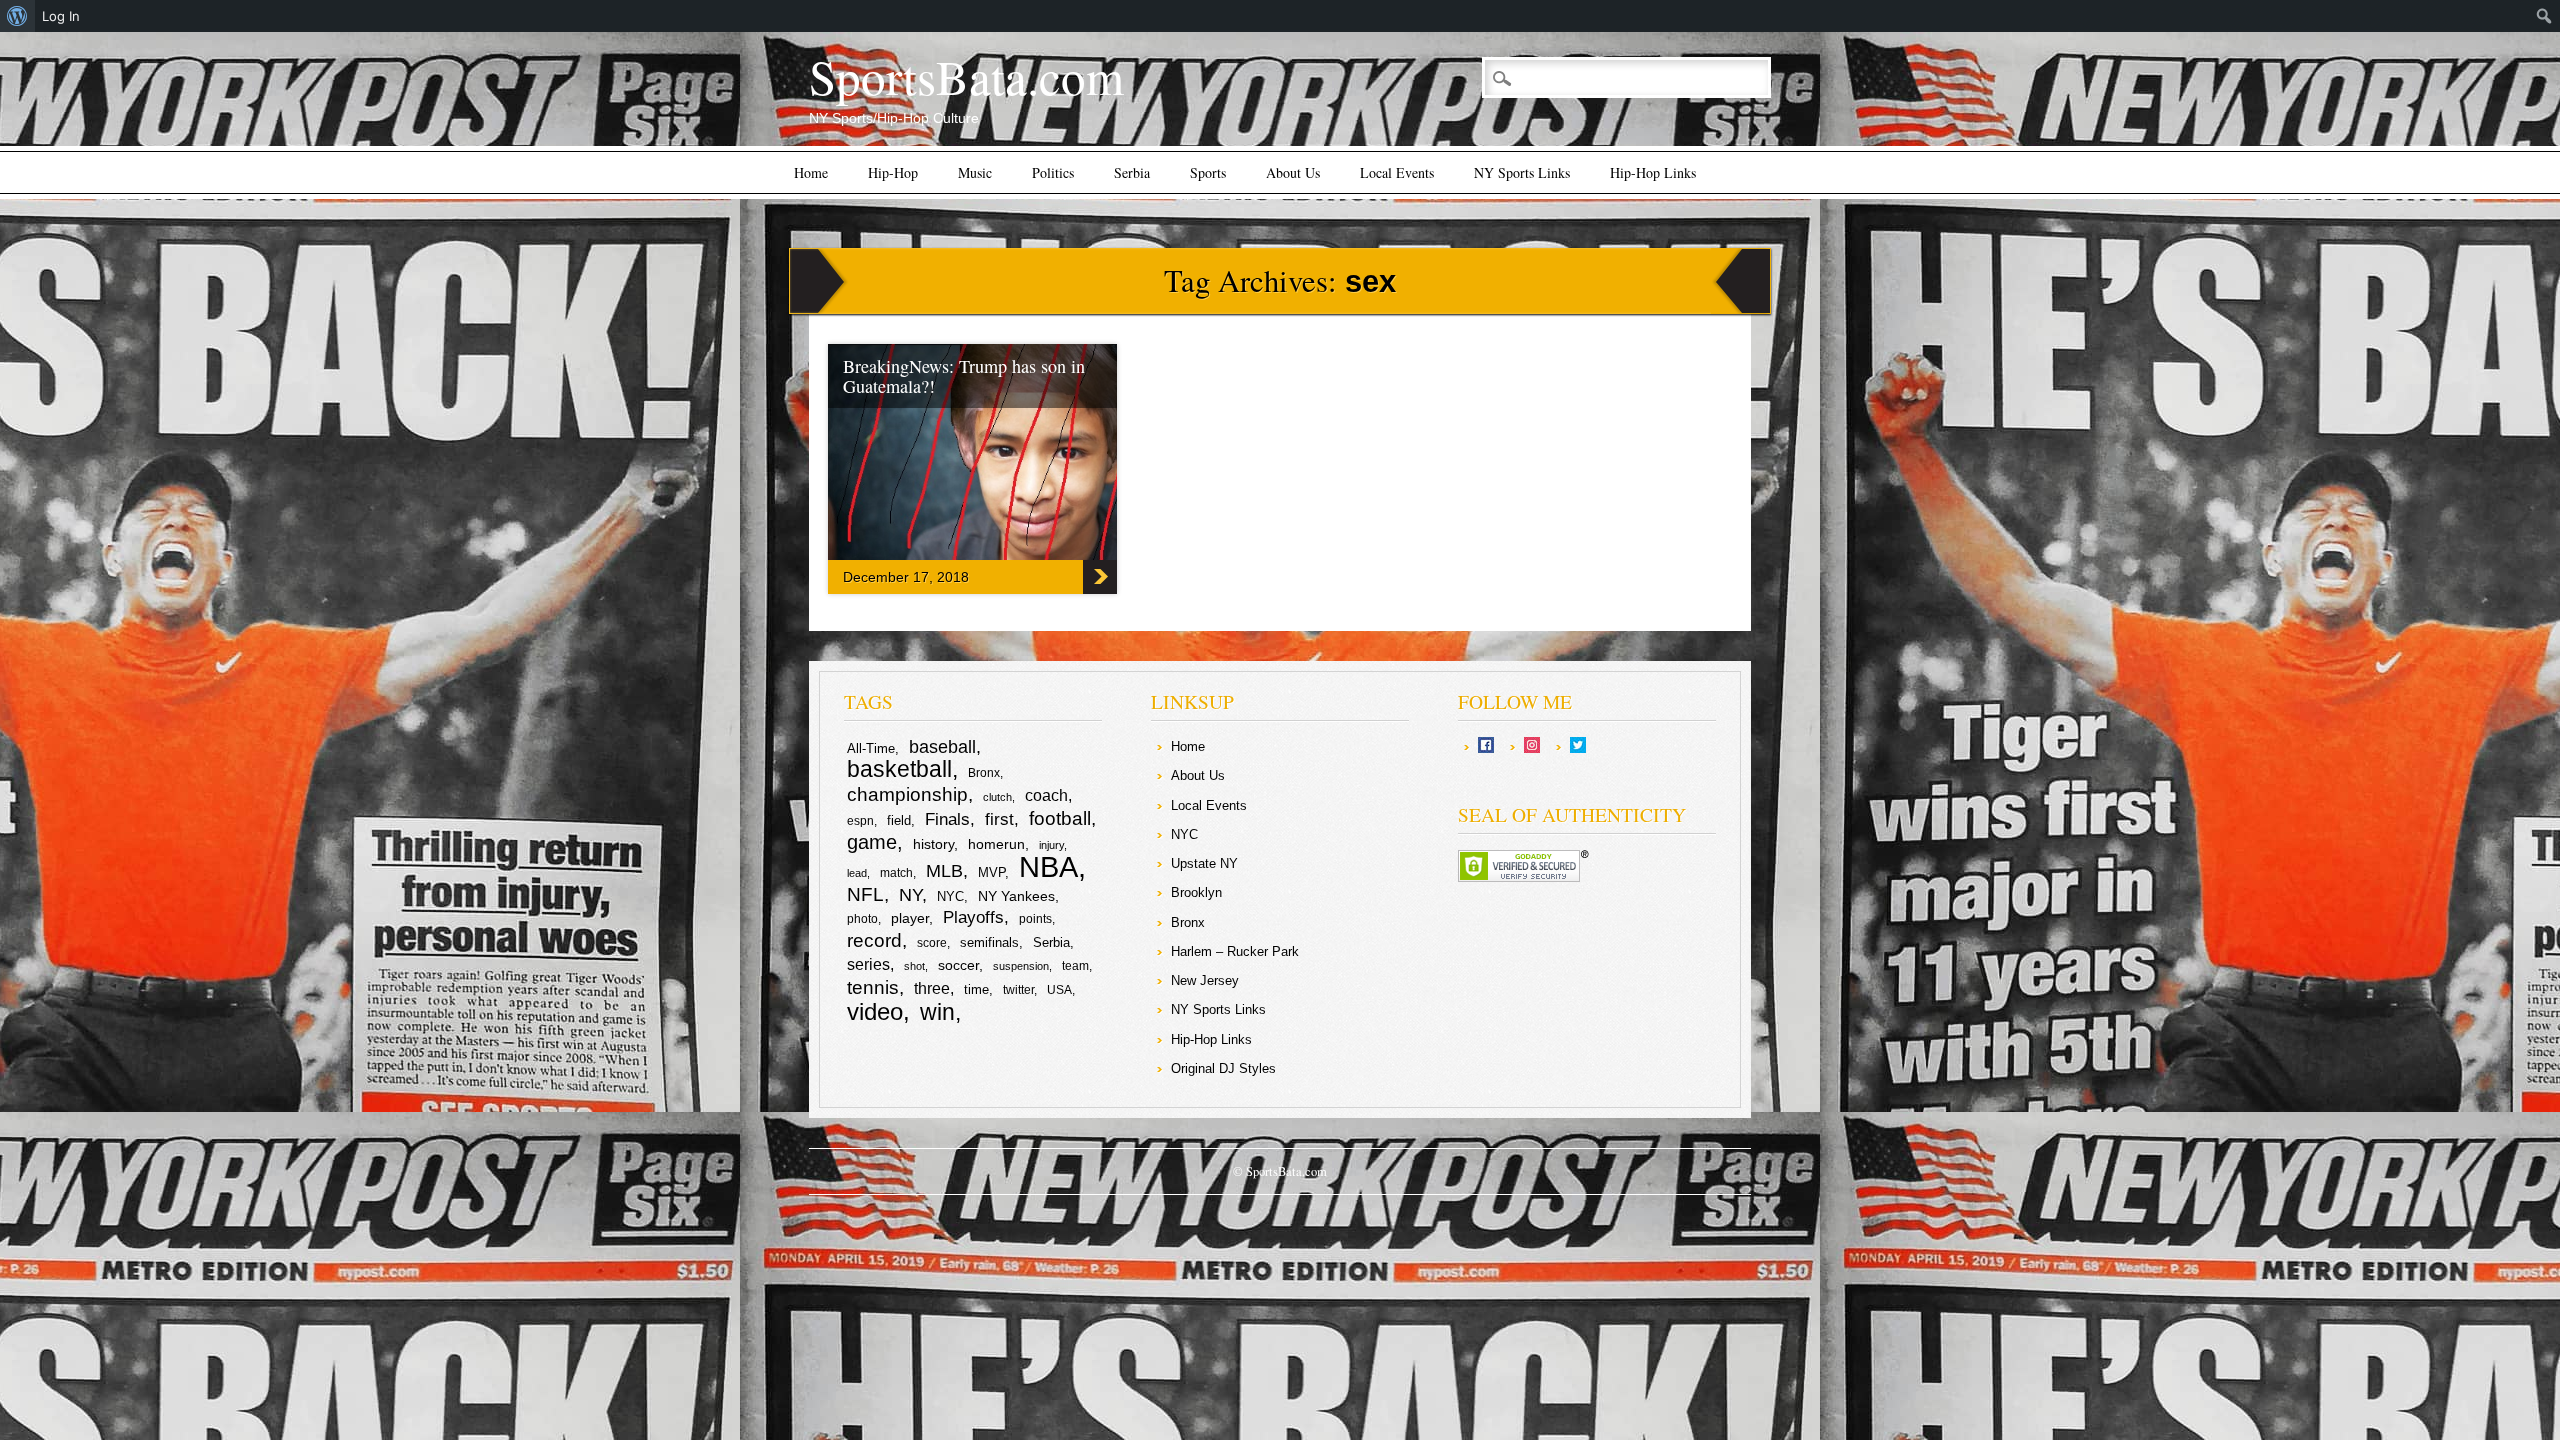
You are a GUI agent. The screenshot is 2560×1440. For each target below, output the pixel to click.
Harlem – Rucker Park (1235, 951)
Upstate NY (1204, 863)
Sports (1208, 172)
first (999, 819)
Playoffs (973, 917)
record (874, 940)
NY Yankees (1016, 896)
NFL (865, 894)
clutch (997, 797)
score (932, 943)
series (868, 964)
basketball (899, 769)
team (1075, 966)
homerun (996, 844)
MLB (944, 871)
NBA (1048, 866)
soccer (958, 965)
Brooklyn (1196, 892)
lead (857, 873)
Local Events (1397, 172)
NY (910, 895)
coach (1046, 795)
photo (862, 919)
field (899, 820)
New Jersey (1205, 980)
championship (907, 794)
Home (811, 172)
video (875, 1011)
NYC (950, 896)
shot (914, 966)
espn (860, 821)
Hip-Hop (893, 172)
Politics (1053, 172)
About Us (1293, 172)
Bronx (984, 773)
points (1035, 919)
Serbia (1132, 172)
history (933, 844)
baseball (942, 747)
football (1060, 818)
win (937, 1012)
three (932, 988)
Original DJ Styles (1223, 1068)
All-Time (871, 748)
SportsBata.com (966, 76)
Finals (947, 819)
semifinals (989, 942)
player (910, 918)
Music (975, 172)
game (872, 842)
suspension (1021, 966)
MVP (991, 872)
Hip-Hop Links (1653, 172)
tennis (873, 987)
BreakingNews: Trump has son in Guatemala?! (964, 376)
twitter (1018, 990)
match (896, 873)
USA (1059, 990)
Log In (61, 16)
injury (1051, 845)
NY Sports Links (1522, 172)
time (976, 989)
